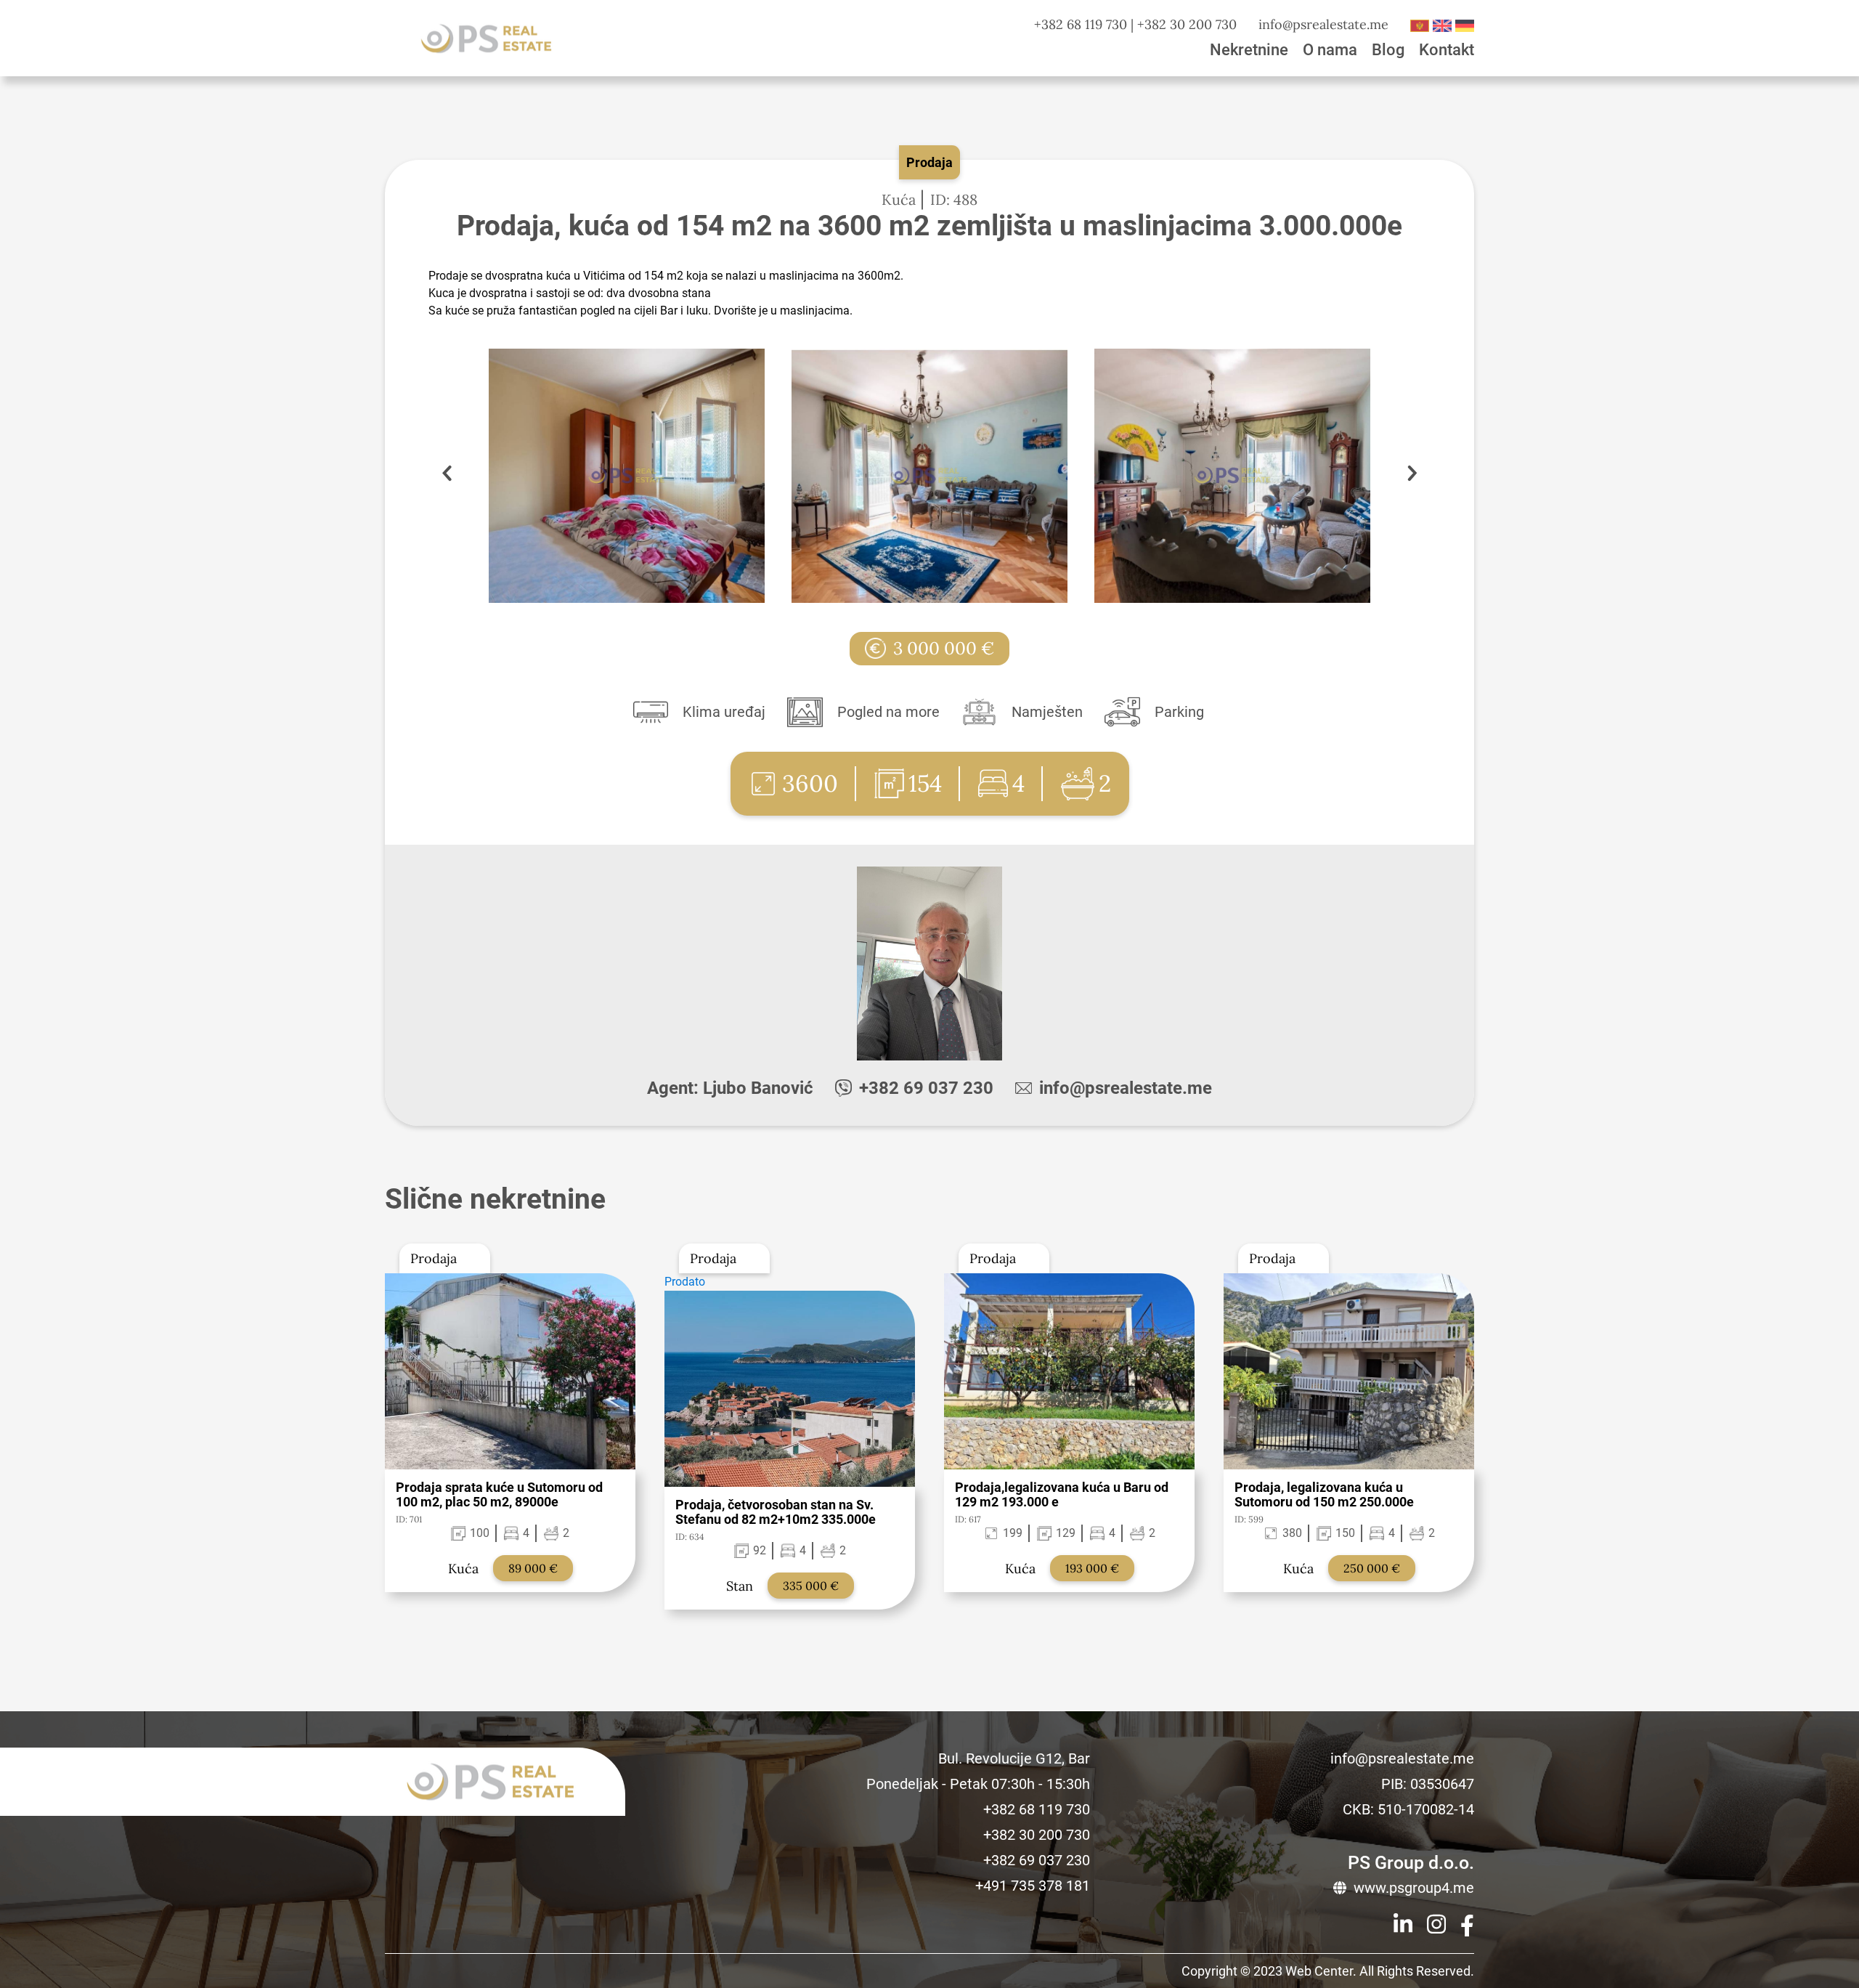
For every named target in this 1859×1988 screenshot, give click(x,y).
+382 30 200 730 (1187, 24)
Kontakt (1447, 50)
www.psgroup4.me (1414, 1888)
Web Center (1319, 1971)
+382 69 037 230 (926, 1088)
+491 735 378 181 (1033, 1886)
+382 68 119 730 (1081, 24)
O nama (1330, 50)
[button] (1412, 476)
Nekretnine (1249, 50)
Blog (1388, 50)
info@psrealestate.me (1323, 24)
